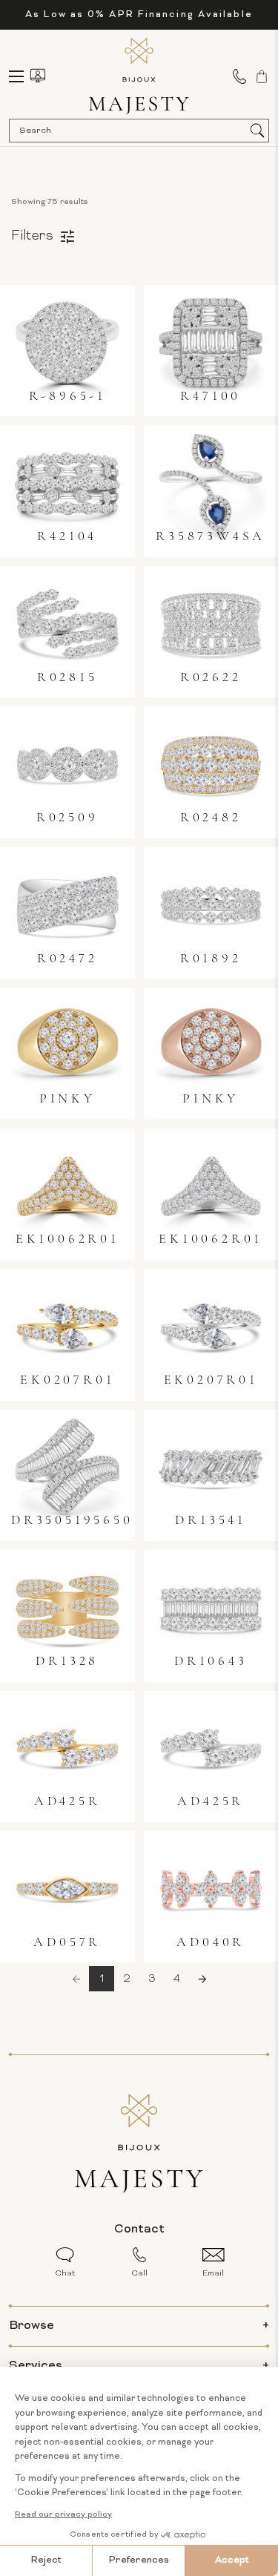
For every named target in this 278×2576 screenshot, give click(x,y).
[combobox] (132, 131)
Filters (32, 236)
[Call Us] (239, 76)
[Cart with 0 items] (262, 76)
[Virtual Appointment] (38, 76)
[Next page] (202, 1979)
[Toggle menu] (23, 76)
